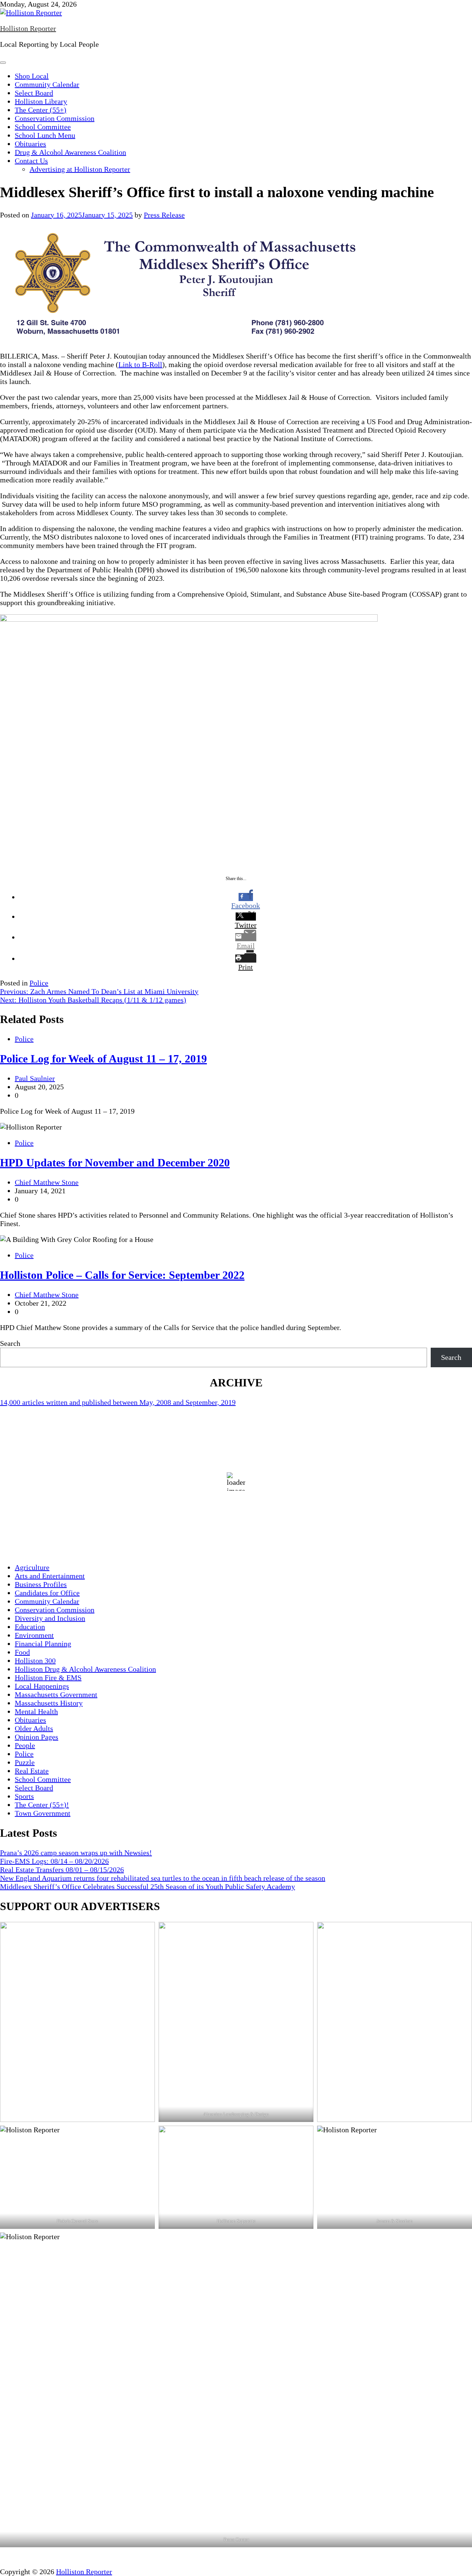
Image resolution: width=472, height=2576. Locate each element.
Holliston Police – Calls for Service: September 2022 (122, 1275)
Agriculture (32, 1567)
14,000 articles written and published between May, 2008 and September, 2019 (118, 1402)
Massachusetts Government (56, 1694)
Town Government (43, 1813)
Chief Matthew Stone (47, 1182)
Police (39, 983)
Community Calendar (47, 84)
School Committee (43, 127)
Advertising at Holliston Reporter (80, 169)
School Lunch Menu (45, 135)
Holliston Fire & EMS (48, 1678)
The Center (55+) (41, 110)
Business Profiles (41, 1584)
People (25, 1745)
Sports (24, 1796)
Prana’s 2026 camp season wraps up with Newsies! (76, 1853)
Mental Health (36, 1711)
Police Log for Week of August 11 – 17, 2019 (103, 1059)
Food (22, 1652)
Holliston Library (41, 101)
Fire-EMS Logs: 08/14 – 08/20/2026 (54, 1861)
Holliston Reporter (28, 28)
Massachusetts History (49, 1703)
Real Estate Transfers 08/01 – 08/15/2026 (62, 1870)
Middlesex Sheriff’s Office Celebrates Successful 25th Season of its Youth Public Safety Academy (147, 1886)
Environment (34, 1635)
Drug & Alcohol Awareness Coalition (70, 152)
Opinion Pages (37, 1737)
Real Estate (32, 1771)
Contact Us (31, 161)
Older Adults (34, 1728)
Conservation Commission (55, 118)
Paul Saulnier (35, 1078)
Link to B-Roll (140, 364)
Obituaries (30, 144)
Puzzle (25, 1762)
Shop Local (32, 76)
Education (30, 1627)
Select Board (34, 93)
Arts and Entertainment (50, 1576)
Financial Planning (43, 1644)
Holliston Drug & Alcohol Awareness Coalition (85, 1669)
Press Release (164, 215)
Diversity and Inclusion (50, 1618)
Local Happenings (42, 1686)
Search (10, 1343)
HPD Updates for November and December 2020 (115, 1163)
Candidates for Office (47, 1593)
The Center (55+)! (42, 1805)
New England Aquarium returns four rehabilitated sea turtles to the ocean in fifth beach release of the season (163, 1878)
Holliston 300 (35, 1661)
